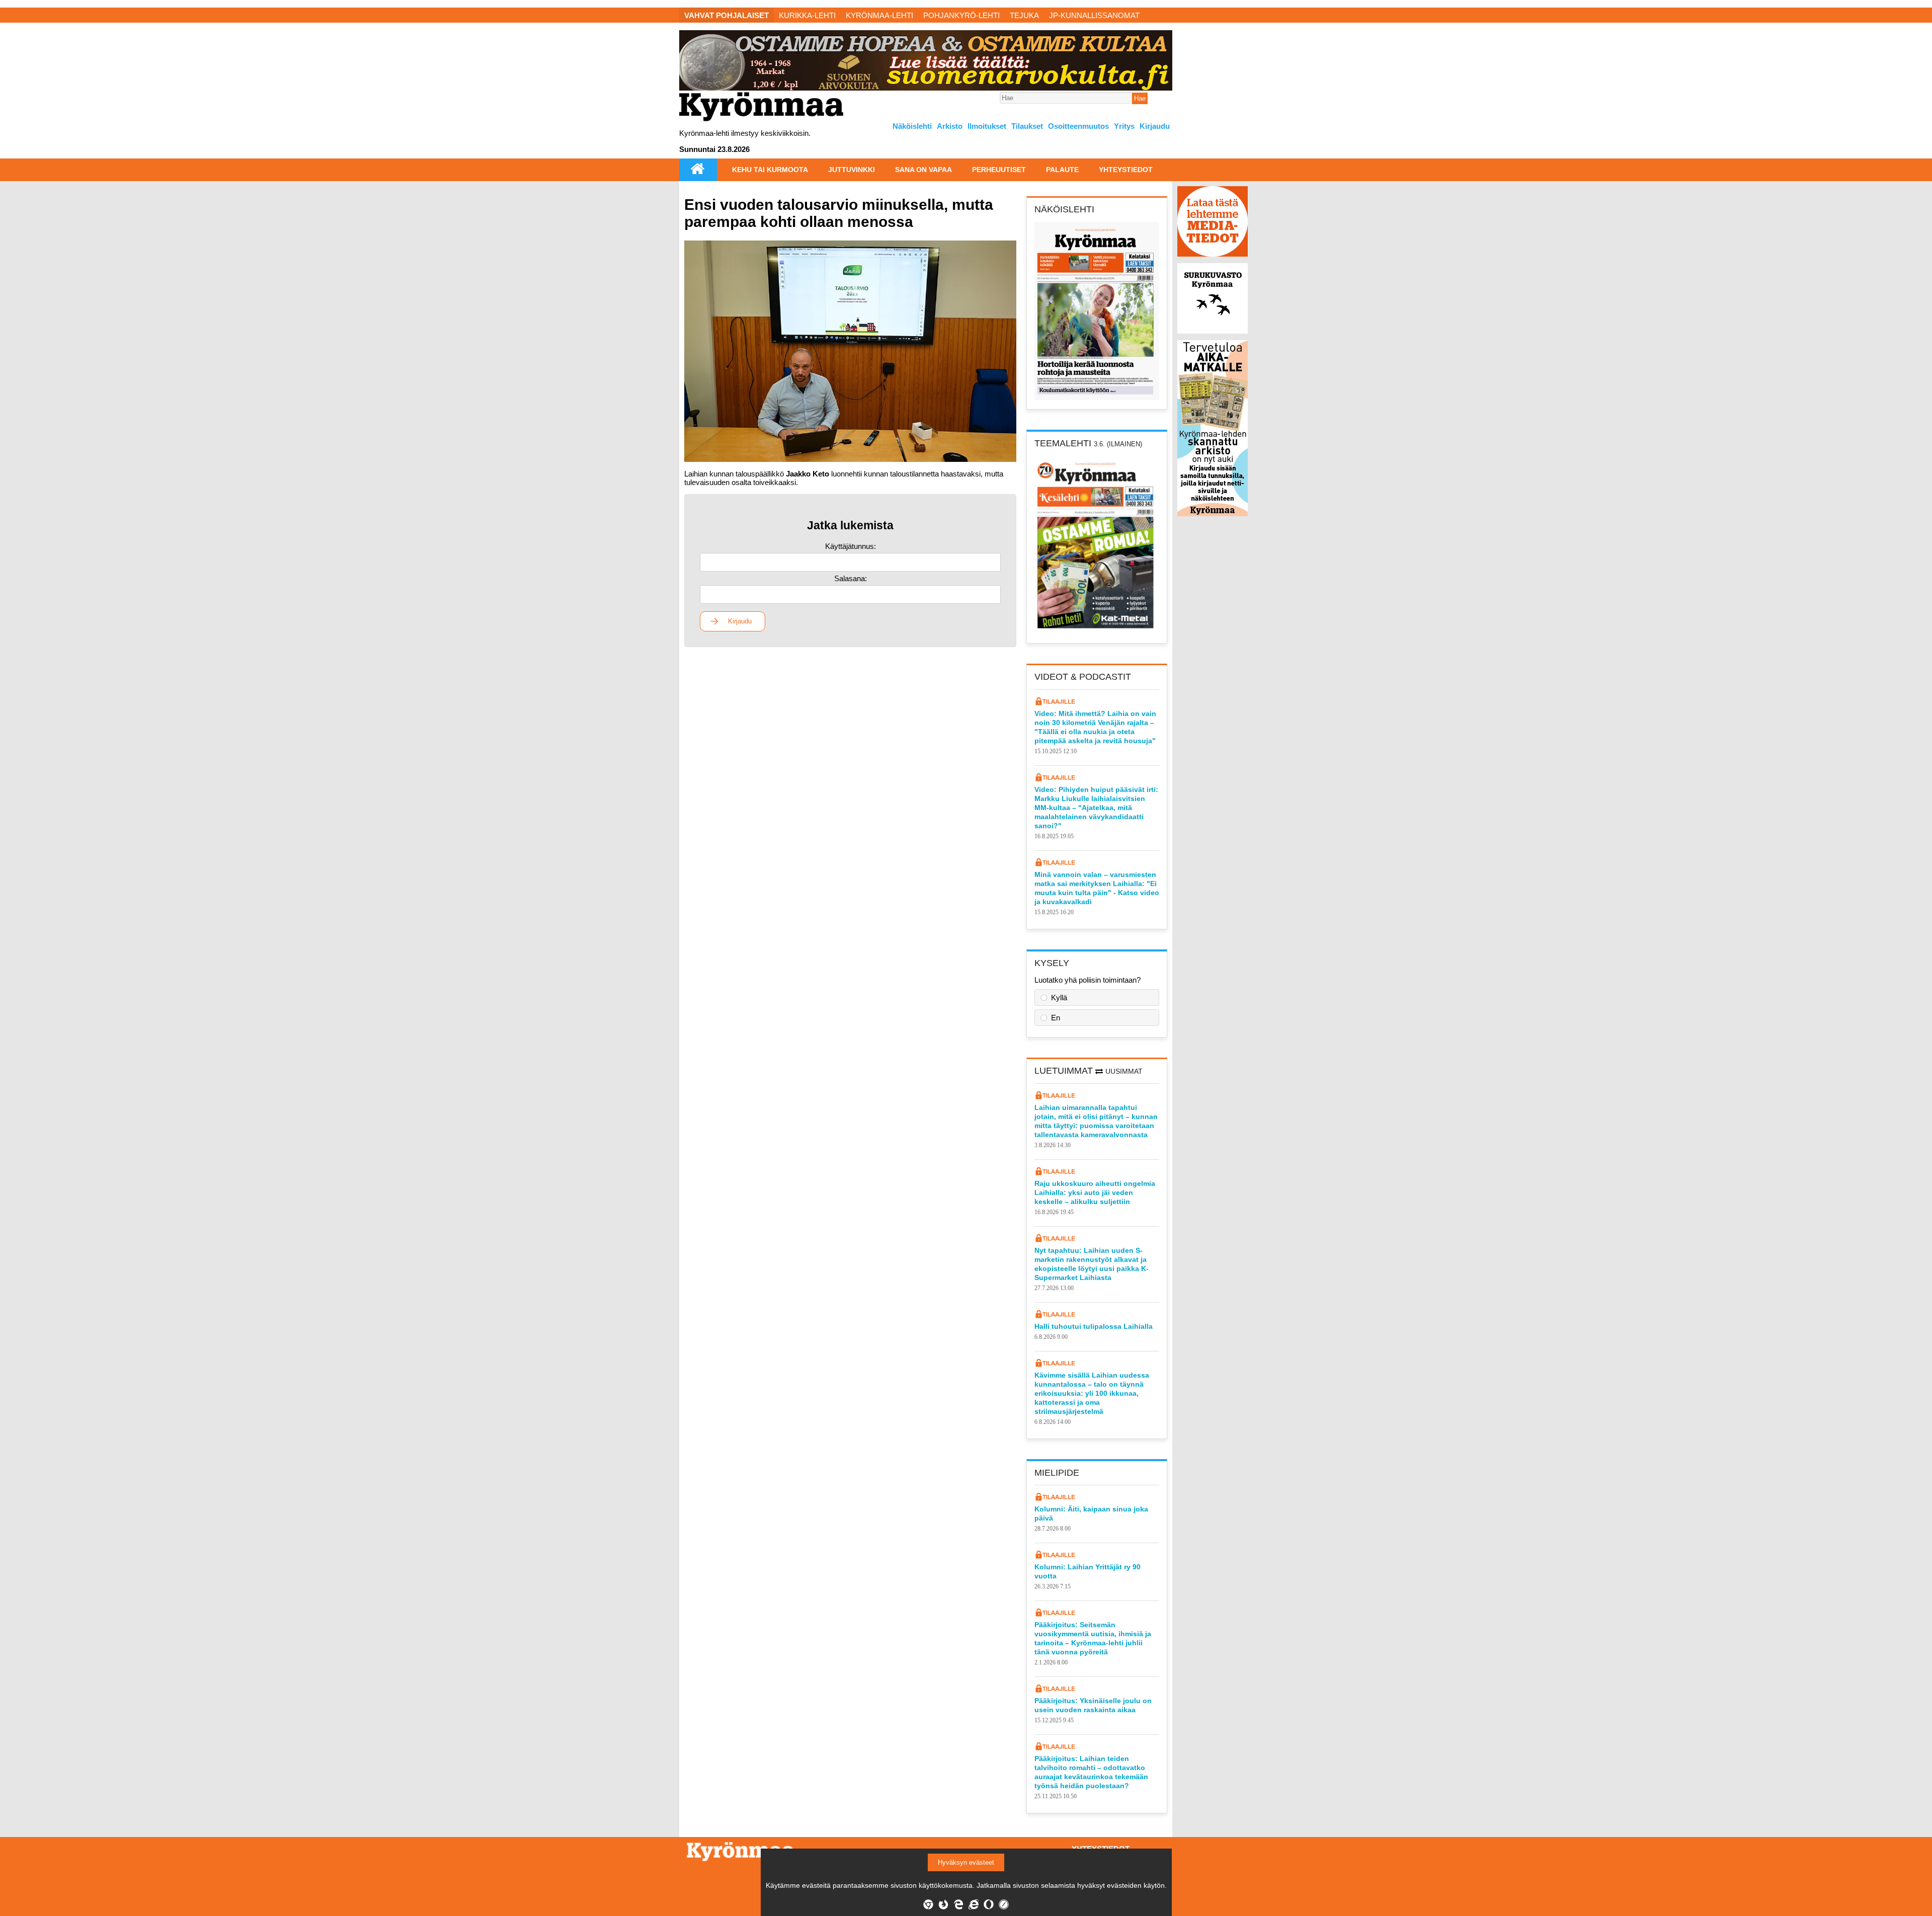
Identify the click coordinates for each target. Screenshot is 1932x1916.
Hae (1140, 98)
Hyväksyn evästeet (966, 1862)
